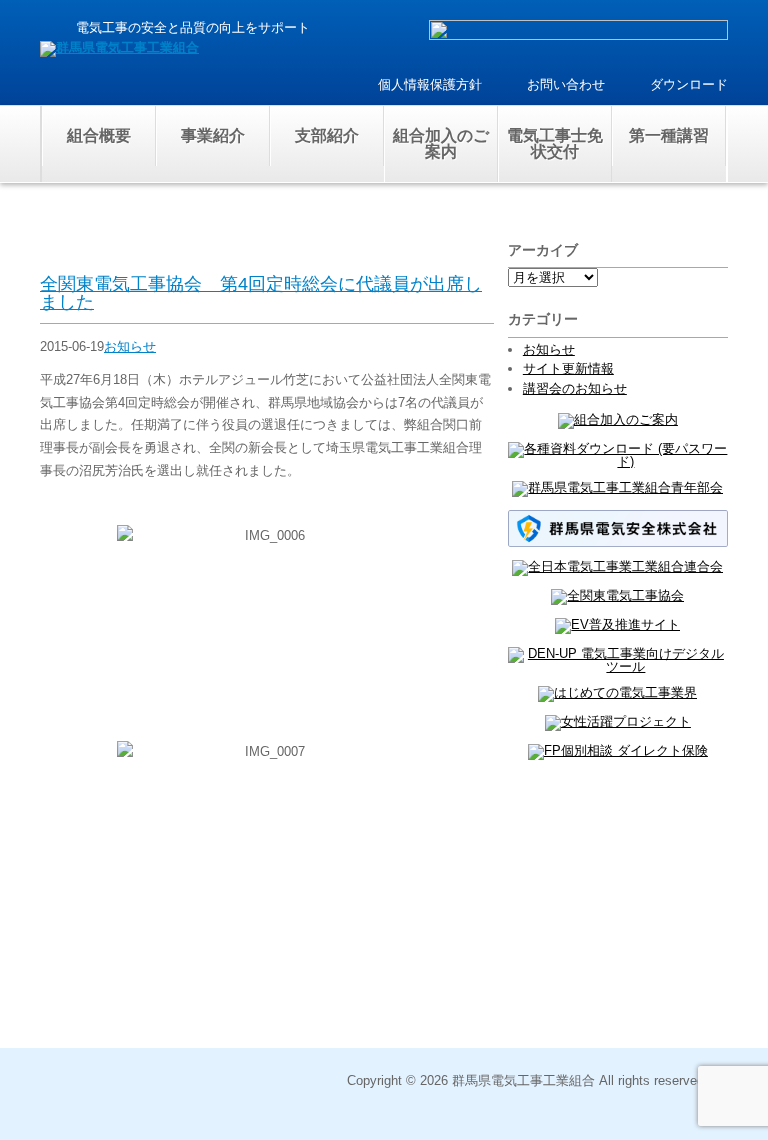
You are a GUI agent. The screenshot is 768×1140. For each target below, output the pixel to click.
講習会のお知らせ (575, 388)
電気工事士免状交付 (555, 143)
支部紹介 (327, 135)
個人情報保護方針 (430, 84)
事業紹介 (213, 135)
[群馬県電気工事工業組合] (119, 47)
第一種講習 (669, 135)
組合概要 (99, 135)
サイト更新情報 (568, 368)
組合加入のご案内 (441, 143)
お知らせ (130, 346)
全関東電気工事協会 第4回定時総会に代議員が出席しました (261, 293)
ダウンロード (689, 84)
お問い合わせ (566, 84)
